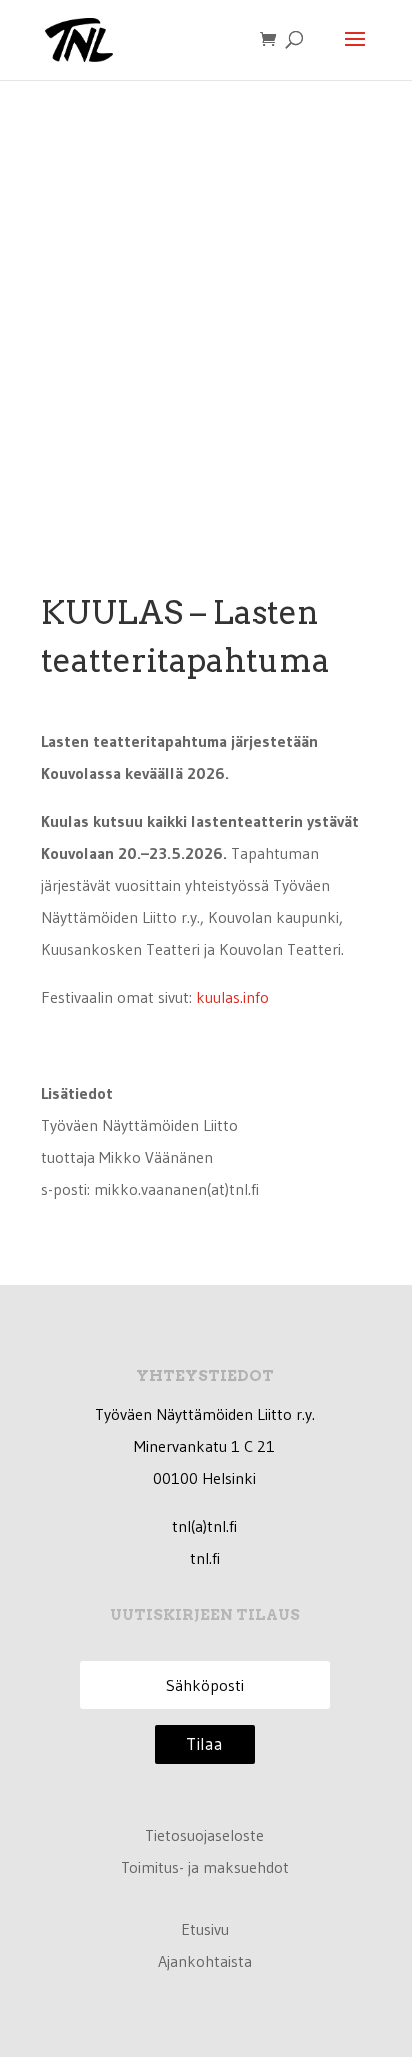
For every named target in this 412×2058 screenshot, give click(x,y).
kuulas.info (232, 997)
